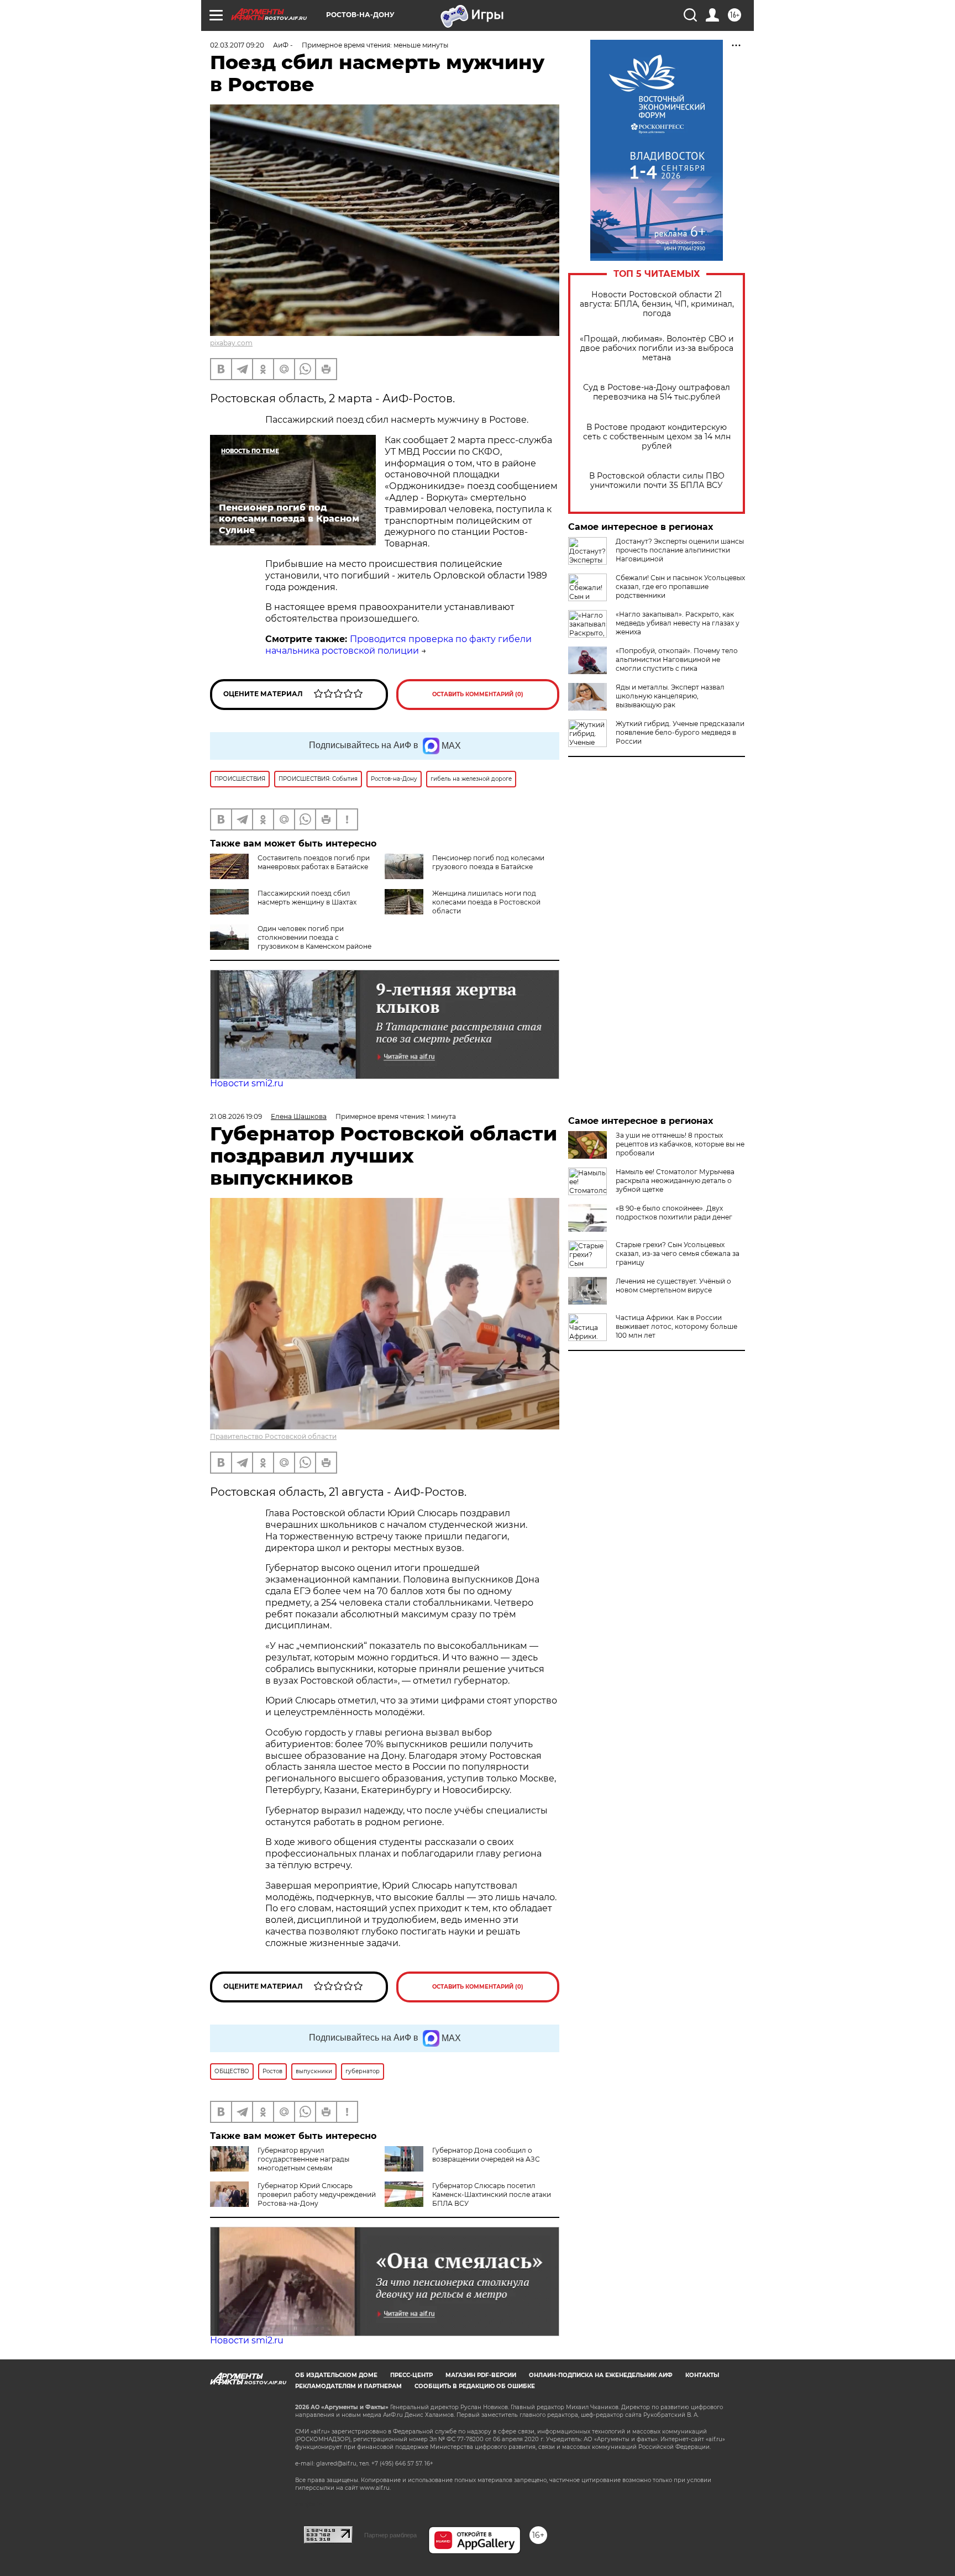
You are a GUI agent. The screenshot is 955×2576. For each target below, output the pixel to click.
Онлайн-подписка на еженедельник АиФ (601, 2375)
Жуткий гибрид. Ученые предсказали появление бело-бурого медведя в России (680, 732)
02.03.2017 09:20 (237, 45)
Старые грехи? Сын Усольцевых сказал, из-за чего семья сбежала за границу (678, 1253)
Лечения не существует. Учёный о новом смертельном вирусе (673, 1286)
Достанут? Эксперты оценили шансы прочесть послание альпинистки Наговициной (680, 550)
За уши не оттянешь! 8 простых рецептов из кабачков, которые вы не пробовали (680, 1144)
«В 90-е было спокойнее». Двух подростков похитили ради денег (674, 1213)
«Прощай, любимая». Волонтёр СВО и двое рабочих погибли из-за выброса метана (657, 348)
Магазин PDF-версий (481, 2375)
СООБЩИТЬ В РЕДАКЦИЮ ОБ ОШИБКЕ (475, 2386)
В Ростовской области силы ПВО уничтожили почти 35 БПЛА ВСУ (657, 481)
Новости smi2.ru (247, 1083)
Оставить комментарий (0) (478, 694)
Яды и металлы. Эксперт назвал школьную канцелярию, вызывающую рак (670, 696)
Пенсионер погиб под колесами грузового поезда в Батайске (488, 862)
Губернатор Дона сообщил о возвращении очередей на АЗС (486, 2155)
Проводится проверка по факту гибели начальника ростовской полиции (398, 645)
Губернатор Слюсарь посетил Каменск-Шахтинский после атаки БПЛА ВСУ (492, 2194)
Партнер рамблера (390, 2535)
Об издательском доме (336, 2375)
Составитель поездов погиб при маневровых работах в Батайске (314, 862)
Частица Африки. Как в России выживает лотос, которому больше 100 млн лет (676, 1326)
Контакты (702, 2375)
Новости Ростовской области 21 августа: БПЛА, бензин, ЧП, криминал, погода (657, 304)
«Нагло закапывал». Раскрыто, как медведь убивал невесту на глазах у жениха (678, 623)
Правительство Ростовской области (273, 1436)
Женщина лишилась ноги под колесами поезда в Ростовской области (486, 902)
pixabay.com (231, 343)
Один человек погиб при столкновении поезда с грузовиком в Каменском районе (314, 937)
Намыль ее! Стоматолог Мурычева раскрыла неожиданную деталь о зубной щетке (675, 1181)
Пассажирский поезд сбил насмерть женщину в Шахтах (307, 898)
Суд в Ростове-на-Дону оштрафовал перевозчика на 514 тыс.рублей (657, 392)
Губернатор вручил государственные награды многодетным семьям (303, 2159)
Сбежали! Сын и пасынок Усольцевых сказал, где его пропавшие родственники (680, 587)
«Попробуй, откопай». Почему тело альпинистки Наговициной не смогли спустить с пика (677, 659)
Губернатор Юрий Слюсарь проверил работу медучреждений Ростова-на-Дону (317, 2194)
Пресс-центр (411, 2375)
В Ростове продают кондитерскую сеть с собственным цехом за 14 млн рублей (657, 437)
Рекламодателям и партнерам (348, 2386)
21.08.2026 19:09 (236, 1116)
